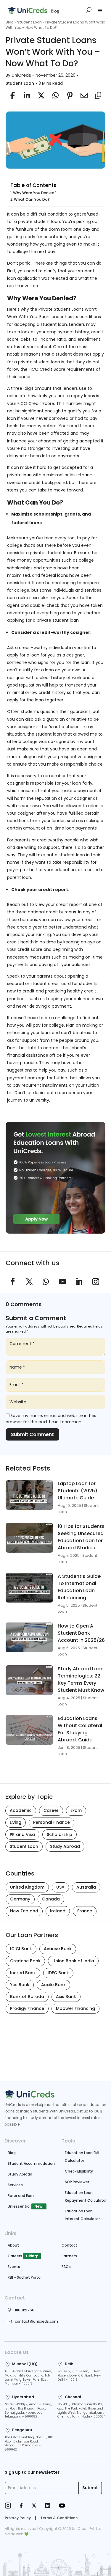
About (13, 2245)
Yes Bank (20, 1985)
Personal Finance (52, 1822)
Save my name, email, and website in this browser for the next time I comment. (51, 1419)
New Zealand (24, 1911)
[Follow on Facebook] (13, 1282)
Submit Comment (32, 1434)
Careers (15, 2256)
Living (16, 1822)
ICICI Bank (21, 1949)
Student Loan (29, 22)
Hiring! (32, 2256)
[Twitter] (34, 2506)
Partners (69, 2256)
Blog (10, 22)
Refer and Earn (21, 2196)
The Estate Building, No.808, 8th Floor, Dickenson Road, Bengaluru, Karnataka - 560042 (29, 2444)
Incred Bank (23, 1973)
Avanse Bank (58, 1949)
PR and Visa (22, 1834)
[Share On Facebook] (11, 95)
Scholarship (59, 1834)
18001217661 (25, 2310)
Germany (20, 1899)
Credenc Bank (25, 1961)
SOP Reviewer (77, 2182)
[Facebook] (21, 2506)
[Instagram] (8, 2506)
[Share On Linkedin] (25, 95)
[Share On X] (40, 95)
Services (15, 2185)
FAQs (66, 2267)
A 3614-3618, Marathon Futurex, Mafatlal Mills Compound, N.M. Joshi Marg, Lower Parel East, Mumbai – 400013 (28, 2378)
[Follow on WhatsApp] (46, 1282)
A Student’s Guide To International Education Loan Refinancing (79, 1587)
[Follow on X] (29, 1282)
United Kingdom (27, 1887)
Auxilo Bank (53, 1985)
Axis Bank (66, 1997)
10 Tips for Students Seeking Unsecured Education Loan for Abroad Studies (81, 1537)
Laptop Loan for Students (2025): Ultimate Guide (78, 1491)
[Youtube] (62, 2506)
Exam (76, 1810)
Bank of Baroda (27, 1997)
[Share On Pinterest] (68, 95)
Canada (51, 1899)
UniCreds (21, 75)
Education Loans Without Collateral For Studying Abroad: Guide (80, 1729)
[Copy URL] (97, 95)
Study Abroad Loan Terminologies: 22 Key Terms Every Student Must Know (81, 1679)
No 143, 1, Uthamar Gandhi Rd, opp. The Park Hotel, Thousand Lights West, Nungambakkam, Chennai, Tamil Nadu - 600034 (81, 2411)
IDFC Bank (58, 1973)
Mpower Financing (75, 2008)
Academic (21, 1810)
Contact (69, 2245)
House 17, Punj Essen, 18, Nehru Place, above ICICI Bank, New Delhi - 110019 (81, 2375)
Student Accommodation (31, 2163)
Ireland (58, 1911)
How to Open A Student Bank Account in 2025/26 (81, 1633)
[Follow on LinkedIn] (79, 1282)
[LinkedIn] (48, 2506)
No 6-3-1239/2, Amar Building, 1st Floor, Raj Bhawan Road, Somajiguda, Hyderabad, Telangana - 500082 (28, 2411)
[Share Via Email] (83, 95)
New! (39, 2206)
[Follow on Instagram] (96, 1282)
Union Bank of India (73, 1961)
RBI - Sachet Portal (25, 2277)
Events (14, 2267)
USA (60, 1887)
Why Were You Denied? (35, 193)
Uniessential (19, 2206)
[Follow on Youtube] (62, 1282)
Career (51, 1810)
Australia (86, 1887)
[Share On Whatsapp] (54, 95)
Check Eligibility (79, 2171)
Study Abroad (65, 1846)
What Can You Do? (32, 199)
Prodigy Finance (27, 2008)
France (85, 1911)
